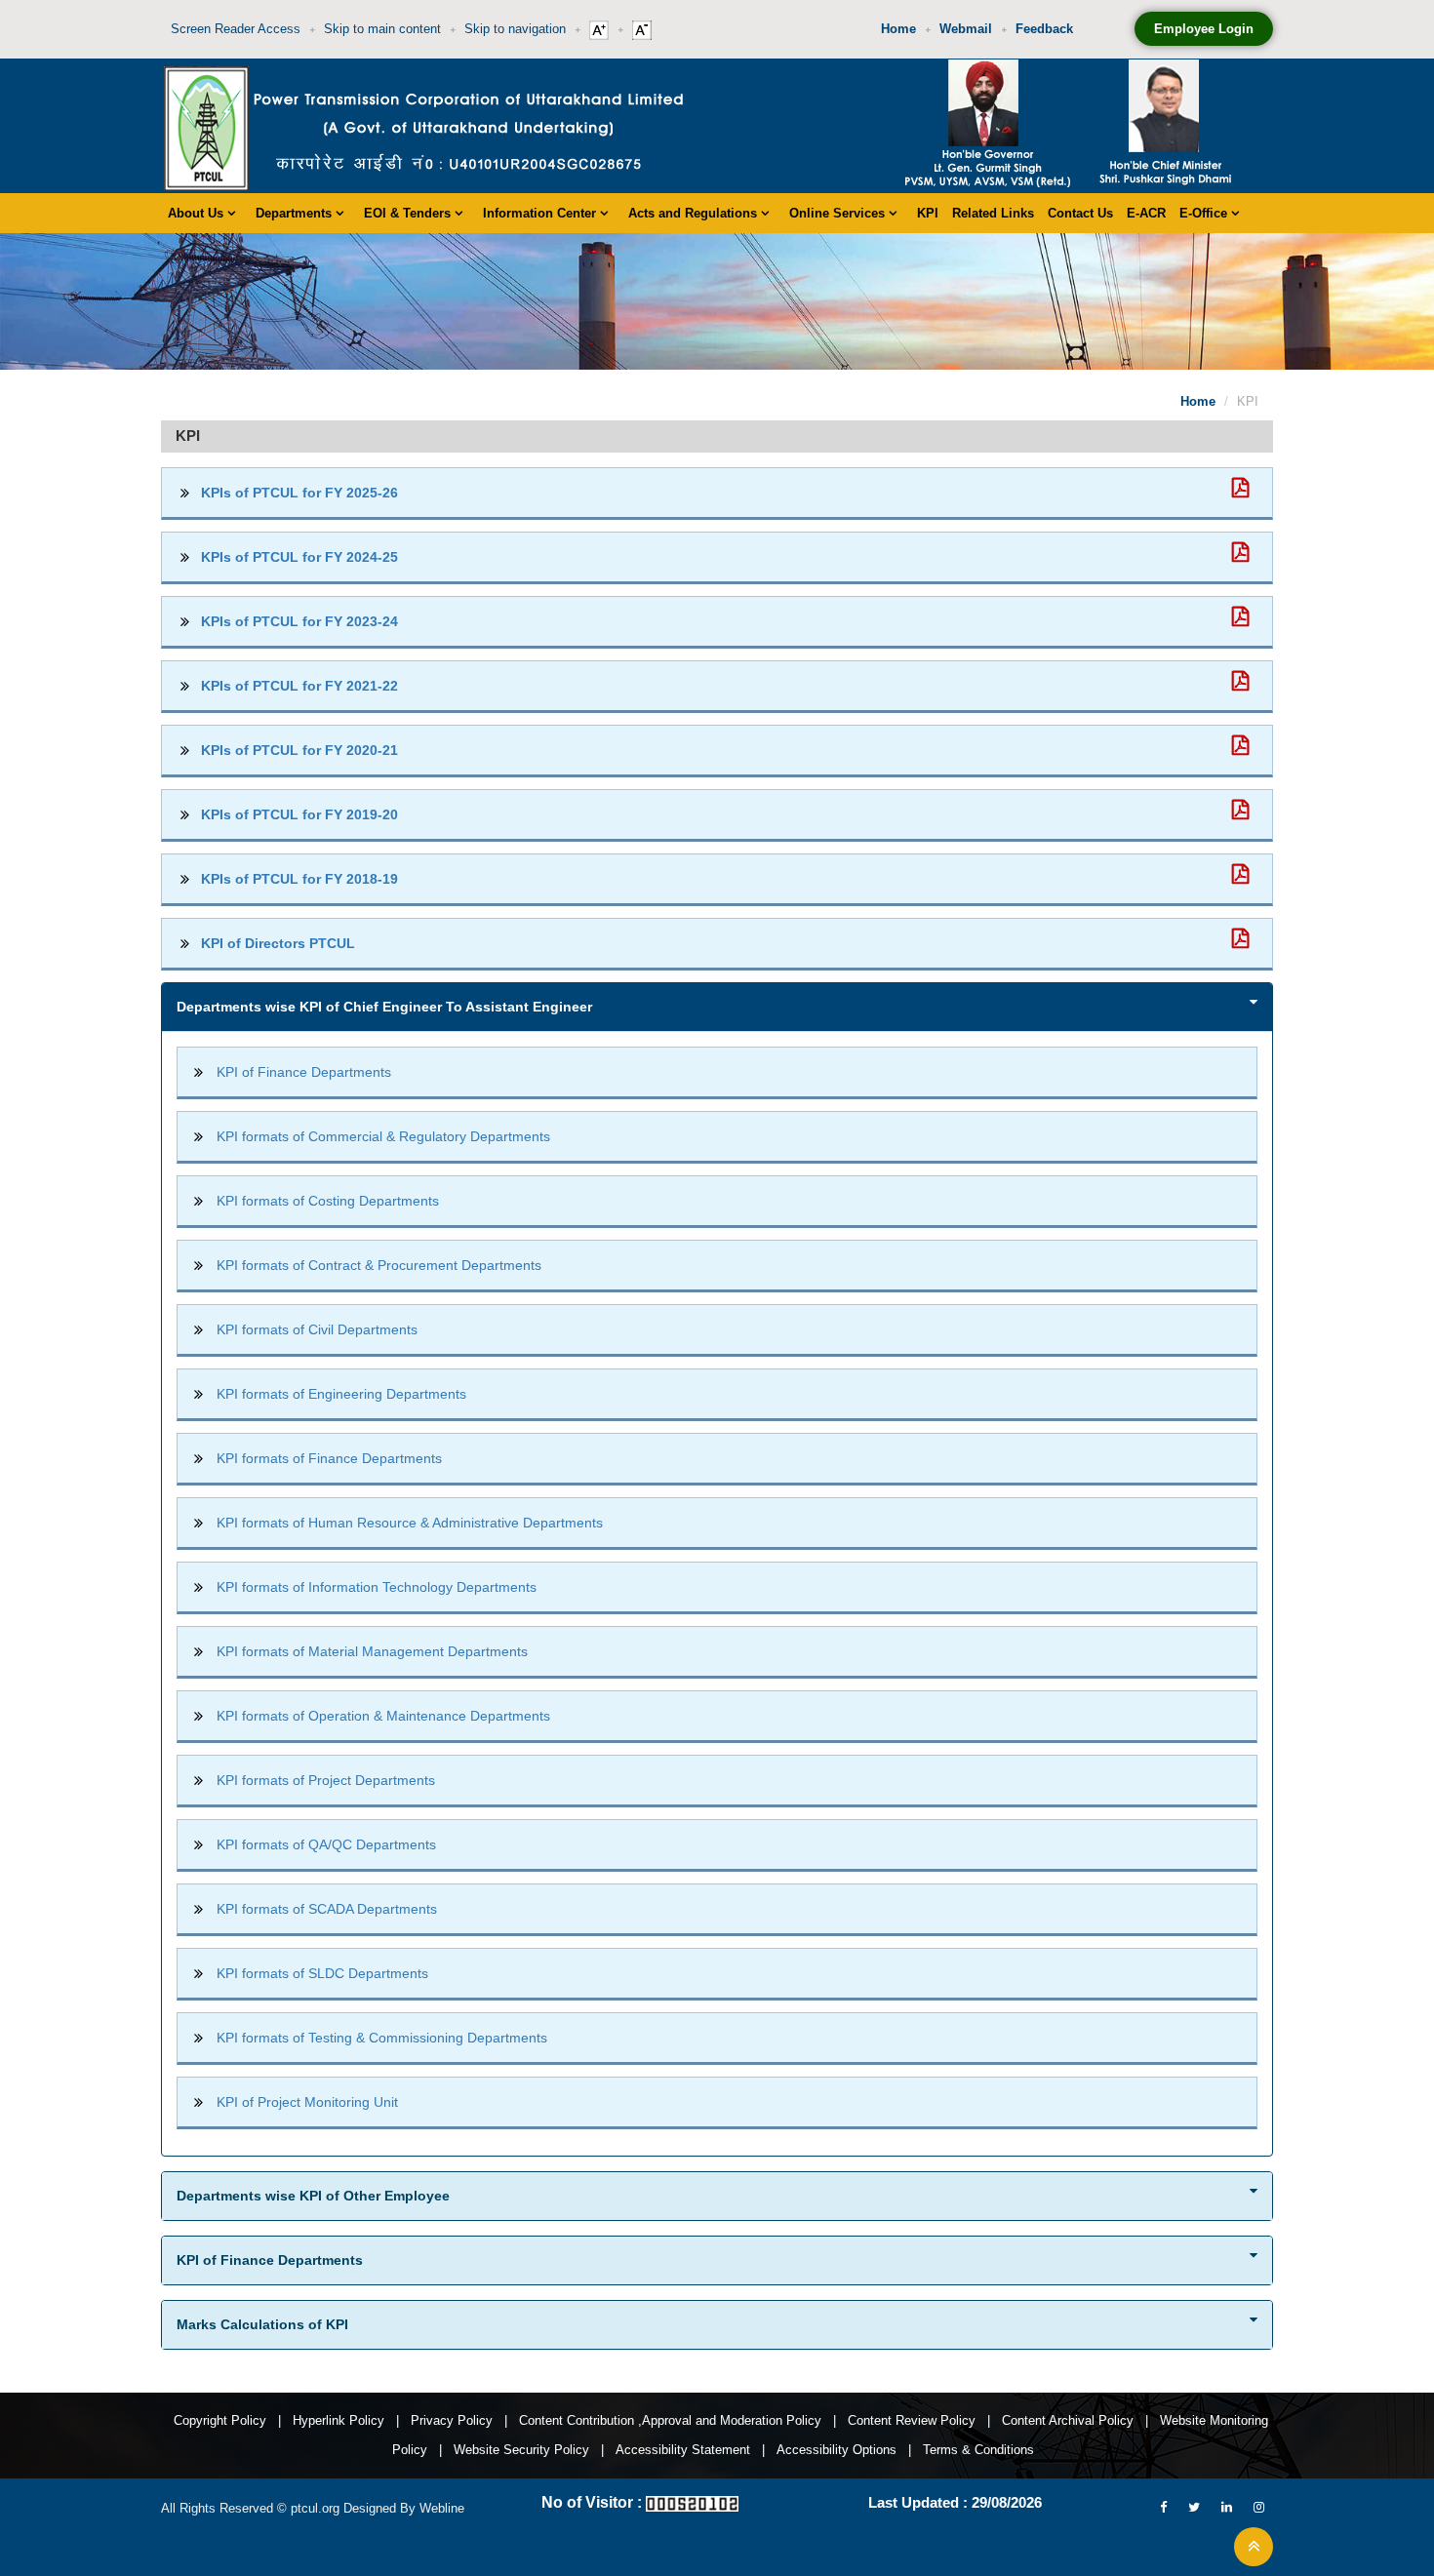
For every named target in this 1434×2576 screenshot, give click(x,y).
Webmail (966, 29)
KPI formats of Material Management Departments (372, 1651)
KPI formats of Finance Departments (329, 1458)
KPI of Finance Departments (304, 1072)
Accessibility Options (836, 2450)
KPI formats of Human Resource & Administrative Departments (410, 1523)
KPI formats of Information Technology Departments (377, 1587)
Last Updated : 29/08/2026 (955, 2502)
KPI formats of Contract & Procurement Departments (379, 1265)
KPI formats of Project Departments (326, 1780)
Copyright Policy (220, 2420)
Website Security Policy (521, 2450)
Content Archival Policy (1068, 2420)
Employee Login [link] (1204, 29)
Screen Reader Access (236, 29)
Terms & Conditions (978, 2450)
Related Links (993, 213)
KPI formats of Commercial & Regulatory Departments (383, 1136)
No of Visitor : (592, 2502)
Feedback (1044, 29)
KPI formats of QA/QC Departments (326, 1844)
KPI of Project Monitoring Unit (307, 2102)
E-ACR (1146, 213)
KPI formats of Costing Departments (328, 1201)
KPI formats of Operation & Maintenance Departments (383, 1716)
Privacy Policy (452, 2420)
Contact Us (1080, 213)
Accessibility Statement (683, 2450)
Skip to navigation (515, 29)
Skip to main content (382, 29)
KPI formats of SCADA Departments (327, 1909)
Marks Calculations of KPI (262, 2324)
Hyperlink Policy (339, 2420)
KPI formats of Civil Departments (317, 1329)
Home (898, 29)
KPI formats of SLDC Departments (322, 1973)
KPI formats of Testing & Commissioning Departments (382, 2038)
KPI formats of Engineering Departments (341, 1394)
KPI (928, 213)
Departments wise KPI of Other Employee (313, 2196)
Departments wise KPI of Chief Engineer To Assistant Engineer (384, 1007)
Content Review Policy (912, 2420)
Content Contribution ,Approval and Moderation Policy (670, 2420)
